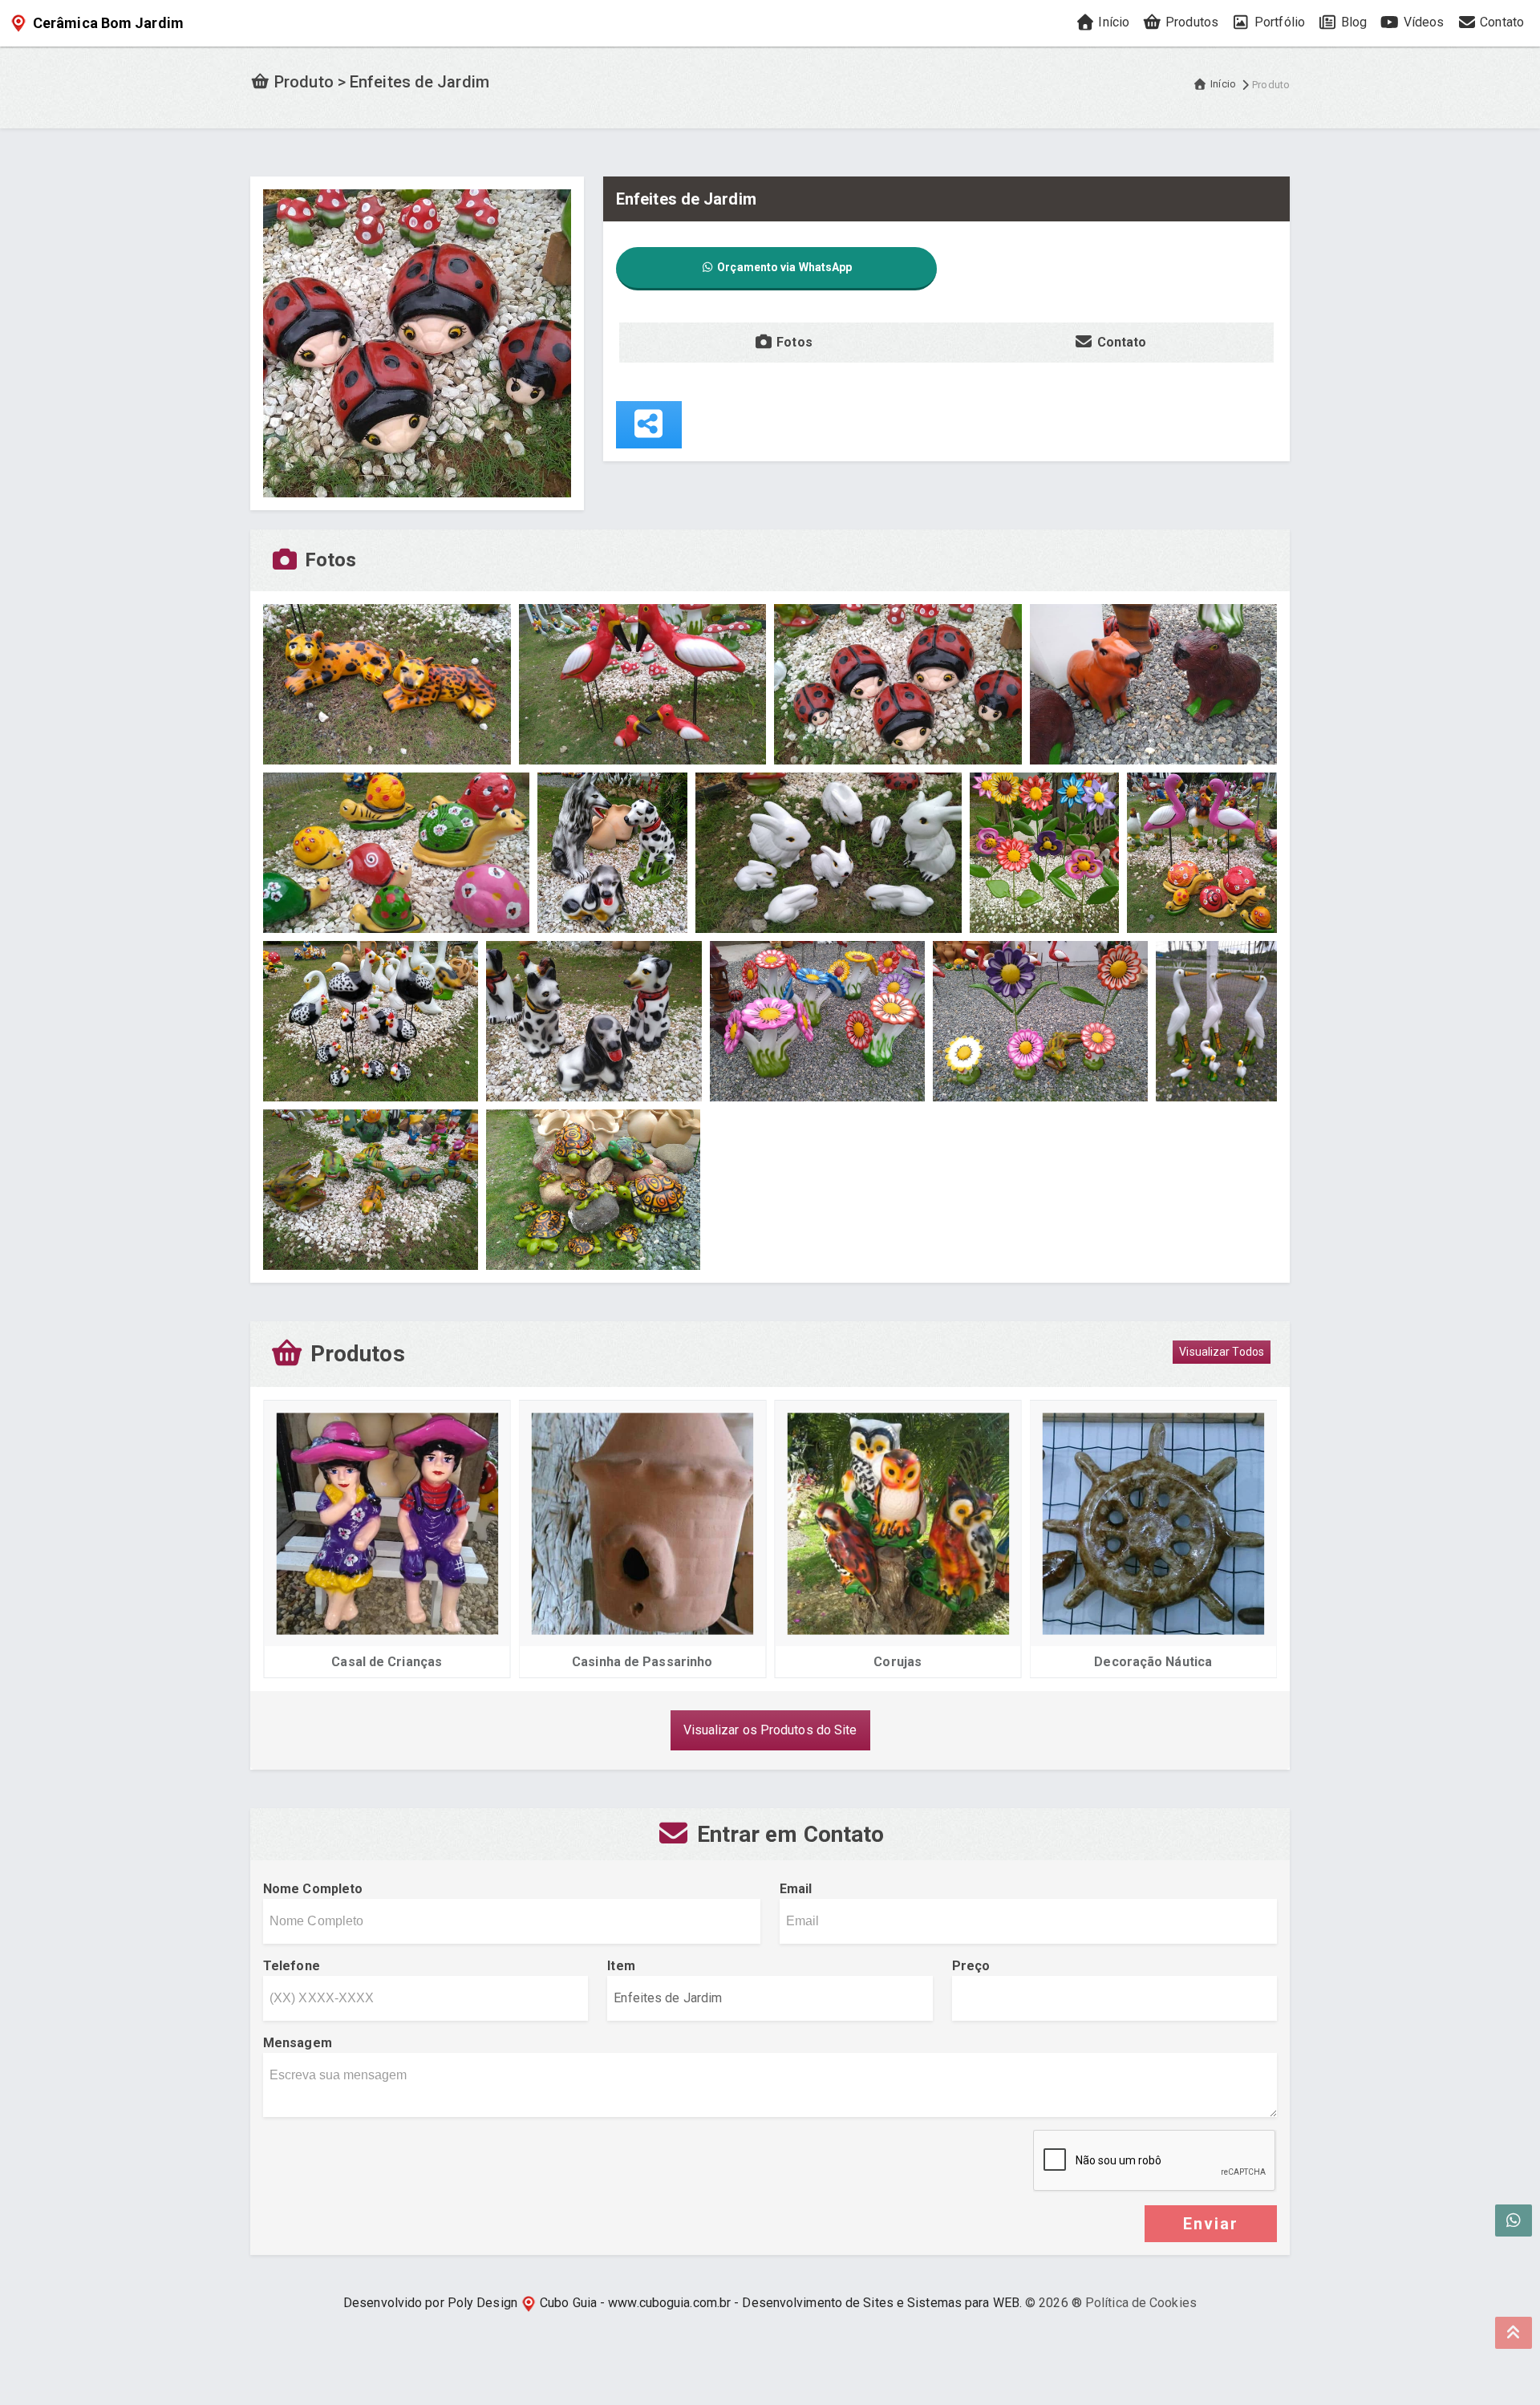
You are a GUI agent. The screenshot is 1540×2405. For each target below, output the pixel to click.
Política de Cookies (1141, 2303)
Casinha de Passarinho (413, 1662)
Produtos (1190, 22)
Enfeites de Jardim (1179, 1662)
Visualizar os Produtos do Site (770, 1730)
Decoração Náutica (924, 1662)
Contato (1500, 22)
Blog (1353, 22)
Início (1112, 22)
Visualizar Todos (1222, 1352)
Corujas (669, 1662)
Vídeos (1422, 22)
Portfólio (1278, 22)
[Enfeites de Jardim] (417, 342)
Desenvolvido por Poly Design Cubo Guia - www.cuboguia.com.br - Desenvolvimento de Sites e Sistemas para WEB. (683, 2303)
